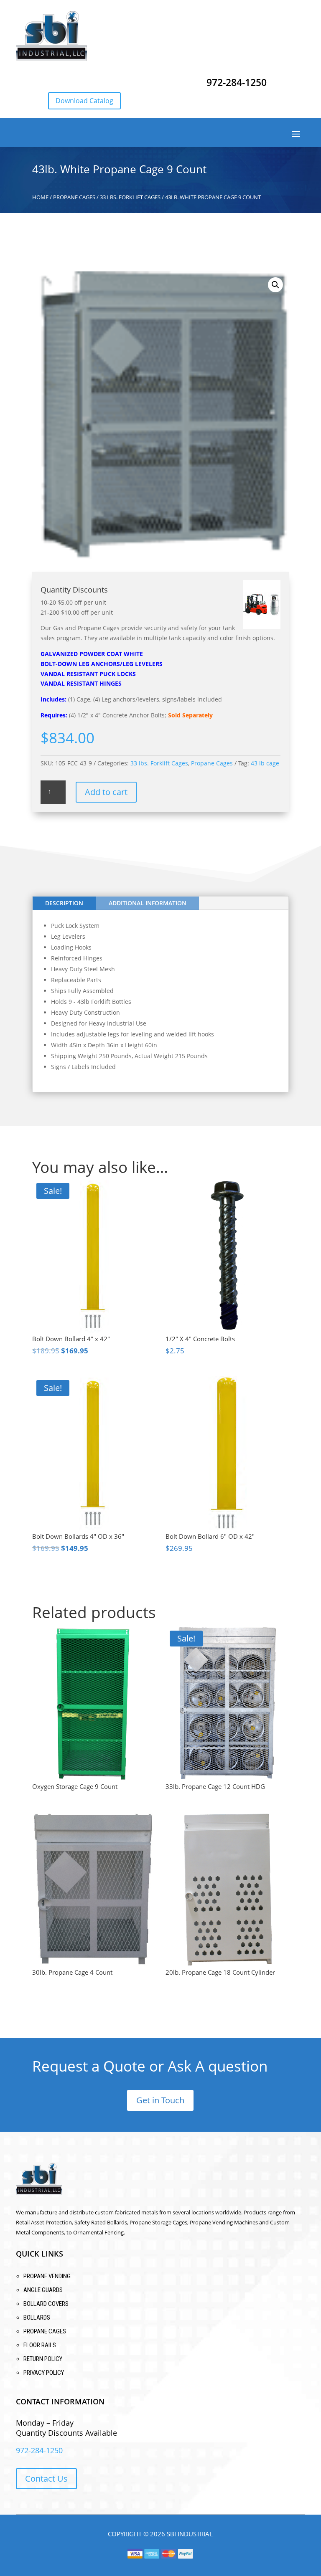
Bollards (37, 2318)
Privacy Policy (44, 2373)
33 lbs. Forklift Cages (130, 197)
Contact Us (46, 2478)
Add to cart (106, 792)
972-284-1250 (237, 82)
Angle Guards (43, 2290)
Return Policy (43, 2359)
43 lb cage (265, 763)
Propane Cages (74, 197)
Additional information (148, 903)
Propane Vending (47, 2276)
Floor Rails (40, 2345)
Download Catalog (84, 101)
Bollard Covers (46, 2304)
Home (40, 197)
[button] (275, 285)
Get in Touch (160, 2100)
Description (64, 903)
